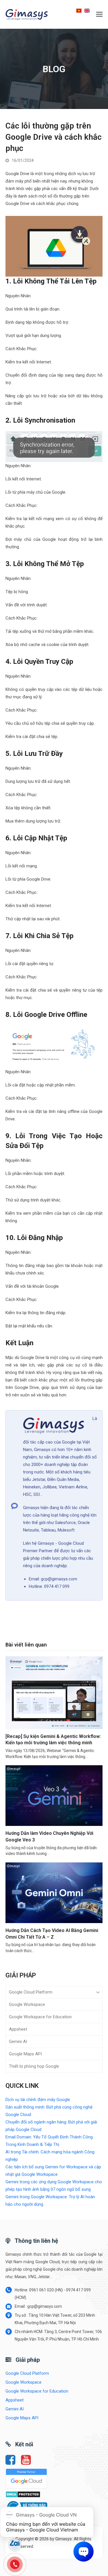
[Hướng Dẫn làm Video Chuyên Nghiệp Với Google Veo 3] (54, 1795)
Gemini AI (18, 2042)
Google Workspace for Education (40, 2017)
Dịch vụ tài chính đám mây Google (38, 2100)
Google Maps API (25, 2054)
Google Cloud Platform (31, 1992)
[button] (99, 14)
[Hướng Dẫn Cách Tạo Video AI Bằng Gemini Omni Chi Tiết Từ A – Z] (54, 1893)
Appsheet (18, 2029)
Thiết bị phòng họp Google (34, 2066)
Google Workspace (27, 2004)
